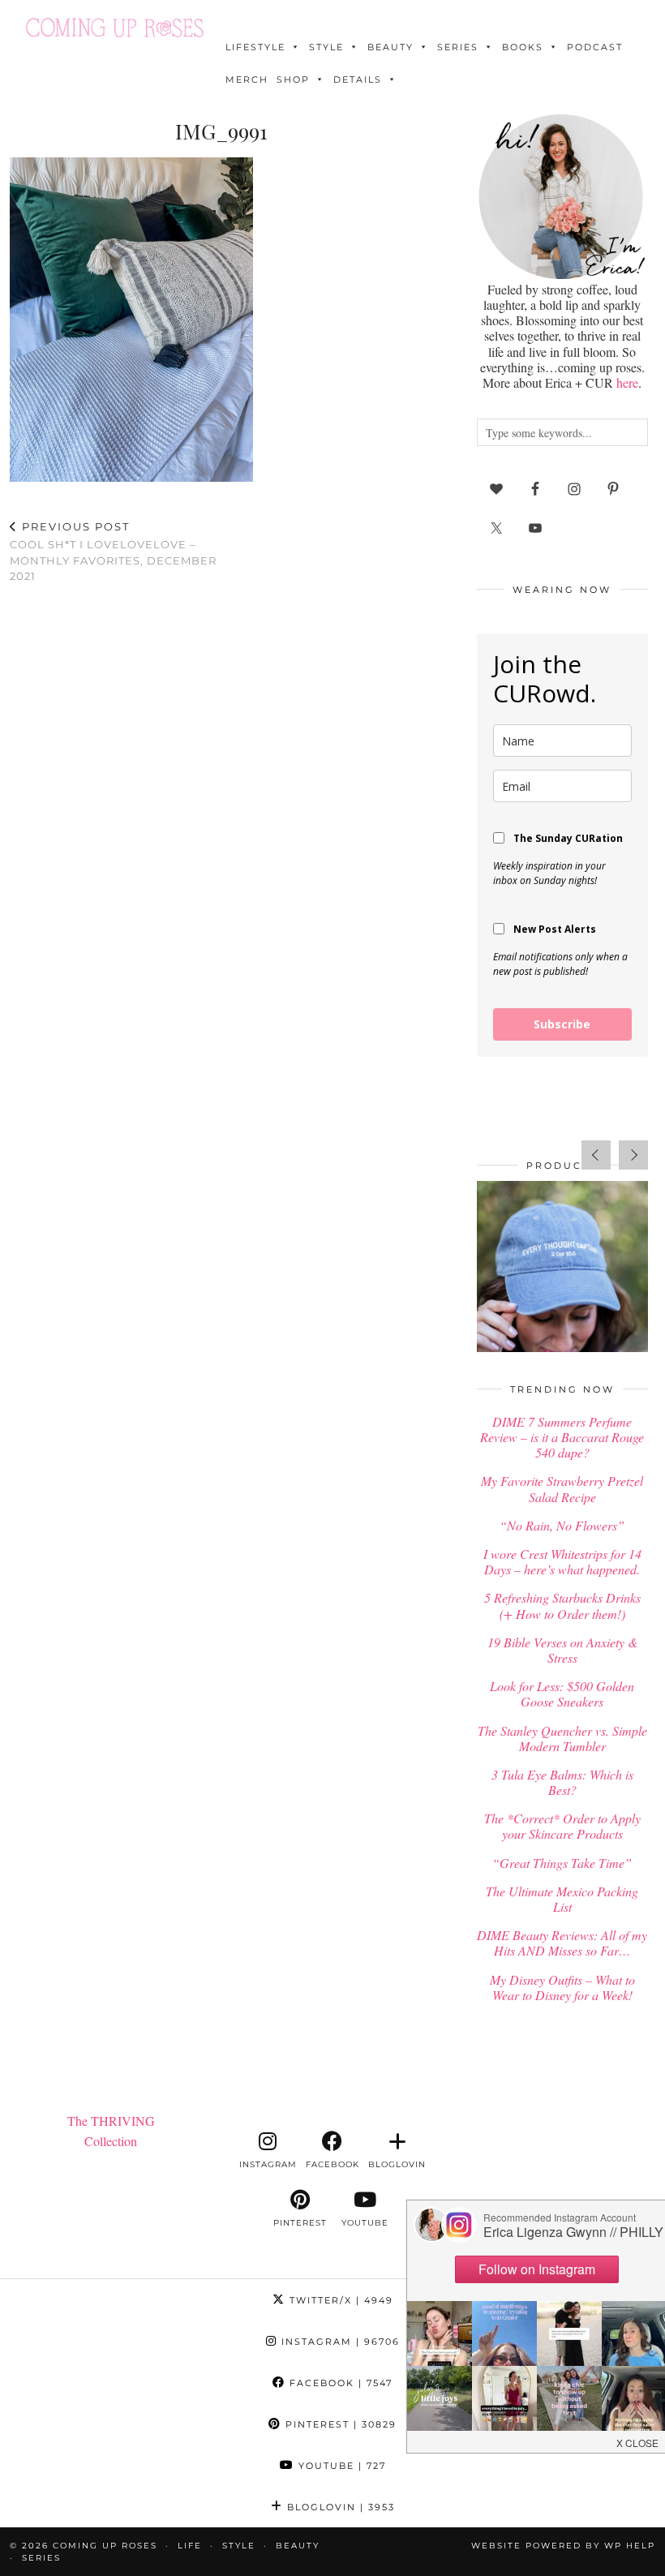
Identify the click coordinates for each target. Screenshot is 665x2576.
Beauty (390, 47)
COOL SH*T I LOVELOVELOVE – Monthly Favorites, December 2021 (113, 552)
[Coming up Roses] (115, 28)
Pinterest (339, 2424)
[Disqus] (222, 808)
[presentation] (596, 1155)
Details (358, 79)
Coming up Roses (105, 2546)
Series (458, 47)
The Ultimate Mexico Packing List (562, 1899)
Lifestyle (255, 47)
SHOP (293, 79)
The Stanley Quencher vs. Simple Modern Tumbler (562, 1738)
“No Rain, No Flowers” (562, 1525)
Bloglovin (339, 2507)
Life (190, 2546)
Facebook (339, 2383)
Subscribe (562, 1024)
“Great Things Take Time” (562, 1863)
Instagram (339, 2342)
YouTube (340, 2466)
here (627, 382)
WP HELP (630, 2546)
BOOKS (523, 47)
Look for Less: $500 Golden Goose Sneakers (562, 1694)
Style (326, 47)
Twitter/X (339, 2300)
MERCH (247, 79)
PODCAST (595, 47)
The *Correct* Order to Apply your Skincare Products (562, 1826)
